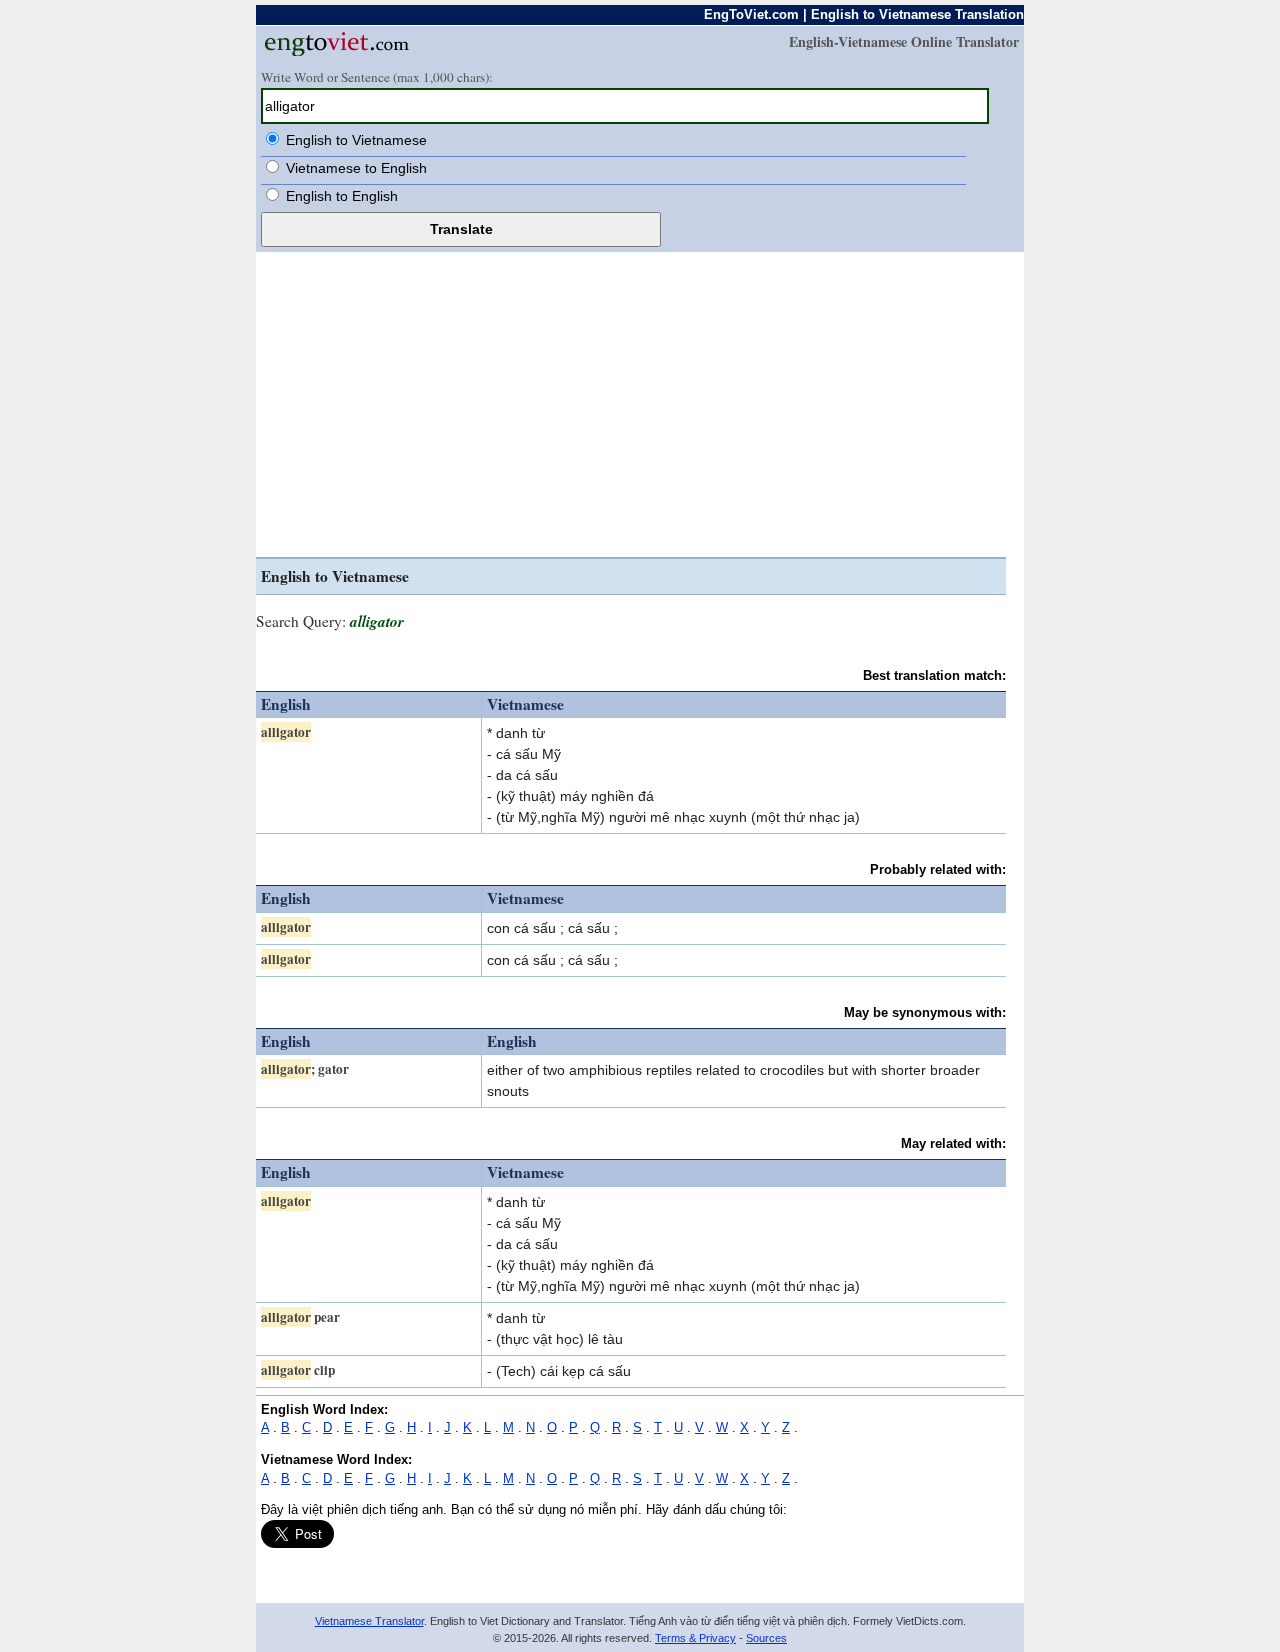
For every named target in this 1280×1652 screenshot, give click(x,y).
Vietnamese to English (356, 168)
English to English (342, 196)
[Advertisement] (631, 407)
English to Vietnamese (356, 140)
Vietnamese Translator (369, 1621)
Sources (766, 1638)
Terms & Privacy (695, 1638)
